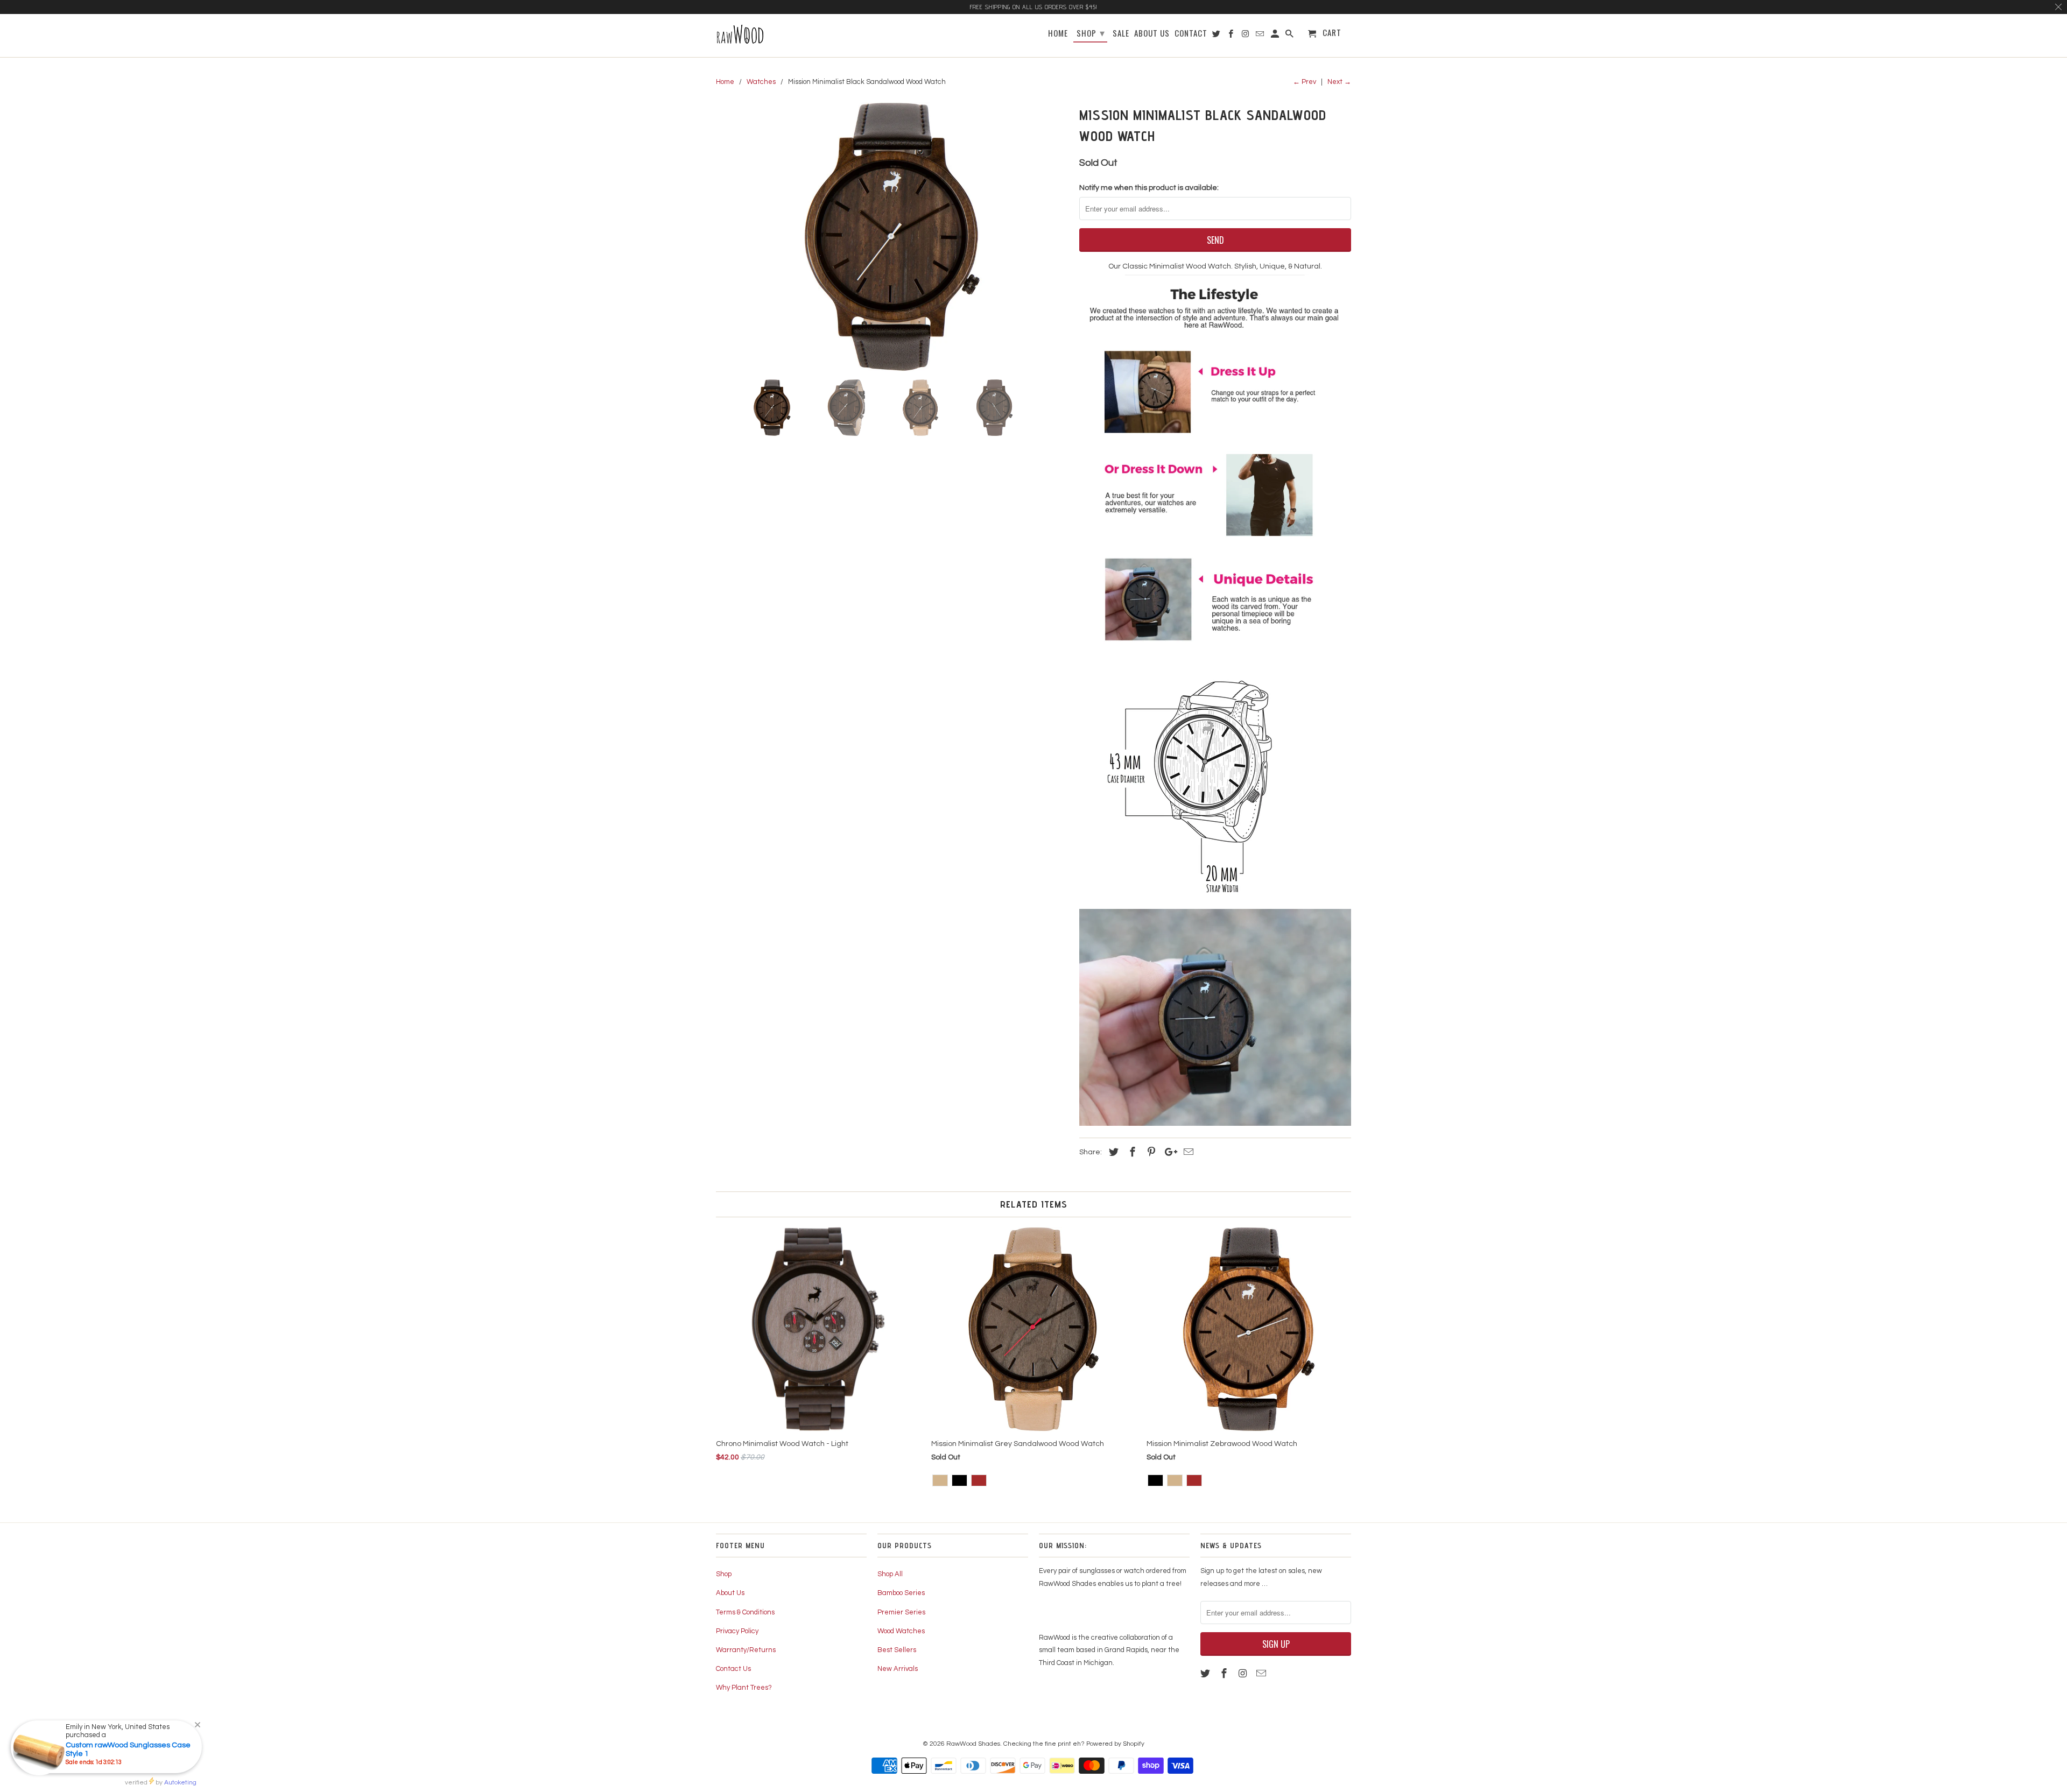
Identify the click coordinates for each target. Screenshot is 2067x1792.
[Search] (1290, 35)
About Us (730, 1593)
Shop (724, 1574)
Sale (1121, 34)
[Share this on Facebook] (1131, 1152)
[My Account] (1276, 35)
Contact (1191, 34)
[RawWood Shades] (768, 36)
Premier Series (901, 1612)
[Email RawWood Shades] (1262, 1674)
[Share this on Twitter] (1112, 1152)
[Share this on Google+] (1168, 1152)
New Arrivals (898, 1669)
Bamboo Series (901, 1593)
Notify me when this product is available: (1149, 188)
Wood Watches (901, 1631)
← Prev (1305, 82)
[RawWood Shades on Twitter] (1206, 1674)
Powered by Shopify (1115, 1744)
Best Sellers (897, 1650)
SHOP (1091, 32)
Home (1058, 34)
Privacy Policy (737, 1631)
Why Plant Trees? (744, 1688)
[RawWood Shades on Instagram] (1244, 1674)
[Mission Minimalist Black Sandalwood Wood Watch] (892, 237)
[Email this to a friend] (1187, 1152)
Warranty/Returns (746, 1650)
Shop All (890, 1574)
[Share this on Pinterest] (1150, 1152)
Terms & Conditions (745, 1612)
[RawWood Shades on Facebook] (1225, 1674)
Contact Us (733, 1669)
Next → (1339, 82)
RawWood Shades (973, 1744)
